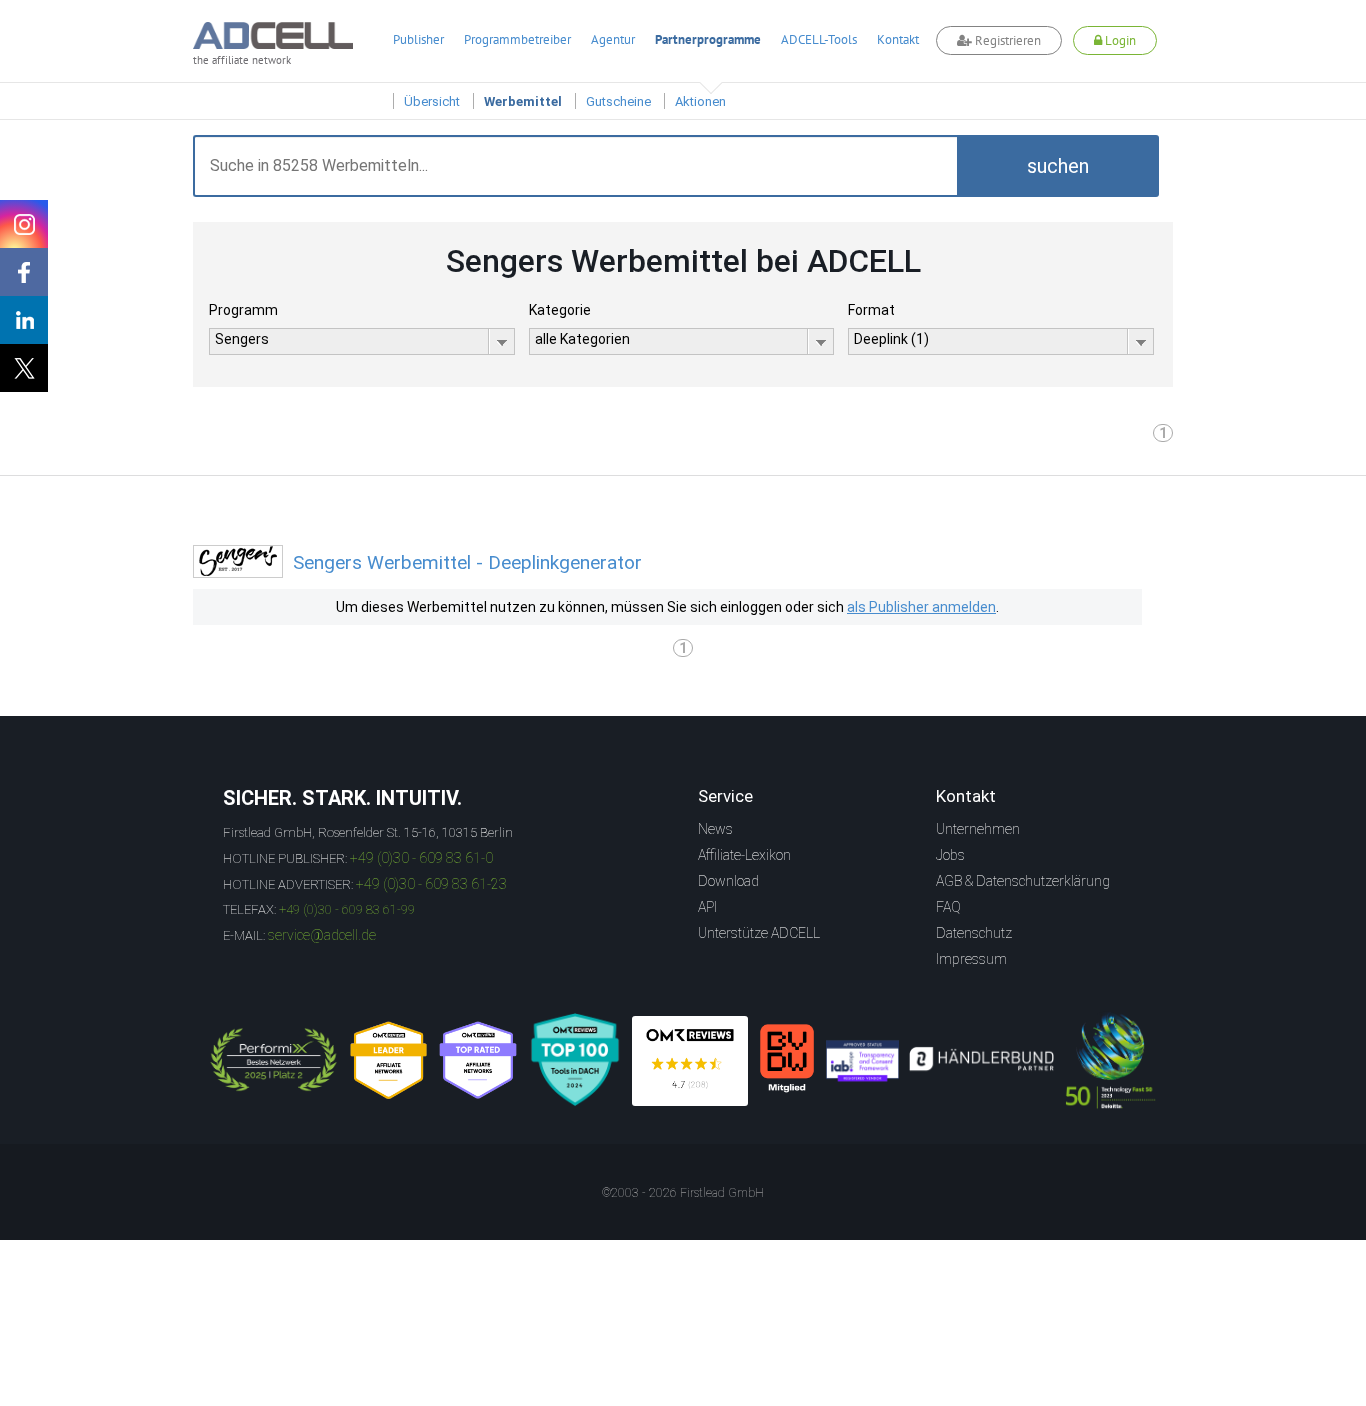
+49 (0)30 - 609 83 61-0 (421, 858)
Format (871, 310)
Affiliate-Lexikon (744, 855)
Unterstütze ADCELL (759, 933)
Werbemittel (523, 101)
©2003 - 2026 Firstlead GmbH (683, 1193)
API (707, 907)
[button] (1058, 166)
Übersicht (432, 101)
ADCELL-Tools (819, 39)
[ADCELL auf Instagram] (24, 224)
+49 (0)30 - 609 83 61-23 (431, 884)
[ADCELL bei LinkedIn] (24, 320)
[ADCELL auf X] (24, 368)
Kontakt (898, 39)
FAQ (948, 907)
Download (728, 881)
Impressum (971, 959)
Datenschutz (974, 933)
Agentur (613, 39)
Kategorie (560, 310)
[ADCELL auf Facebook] (24, 272)
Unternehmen (978, 829)
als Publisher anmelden (921, 607)
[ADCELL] (690, 1061)
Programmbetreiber (517, 39)
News (715, 829)
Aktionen (700, 101)
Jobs (950, 855)
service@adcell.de (322, 935)
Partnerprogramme (708, 39)
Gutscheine (618, 101)
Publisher (418, 39)
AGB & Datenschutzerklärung (1023, 881)
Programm (243, 310)
